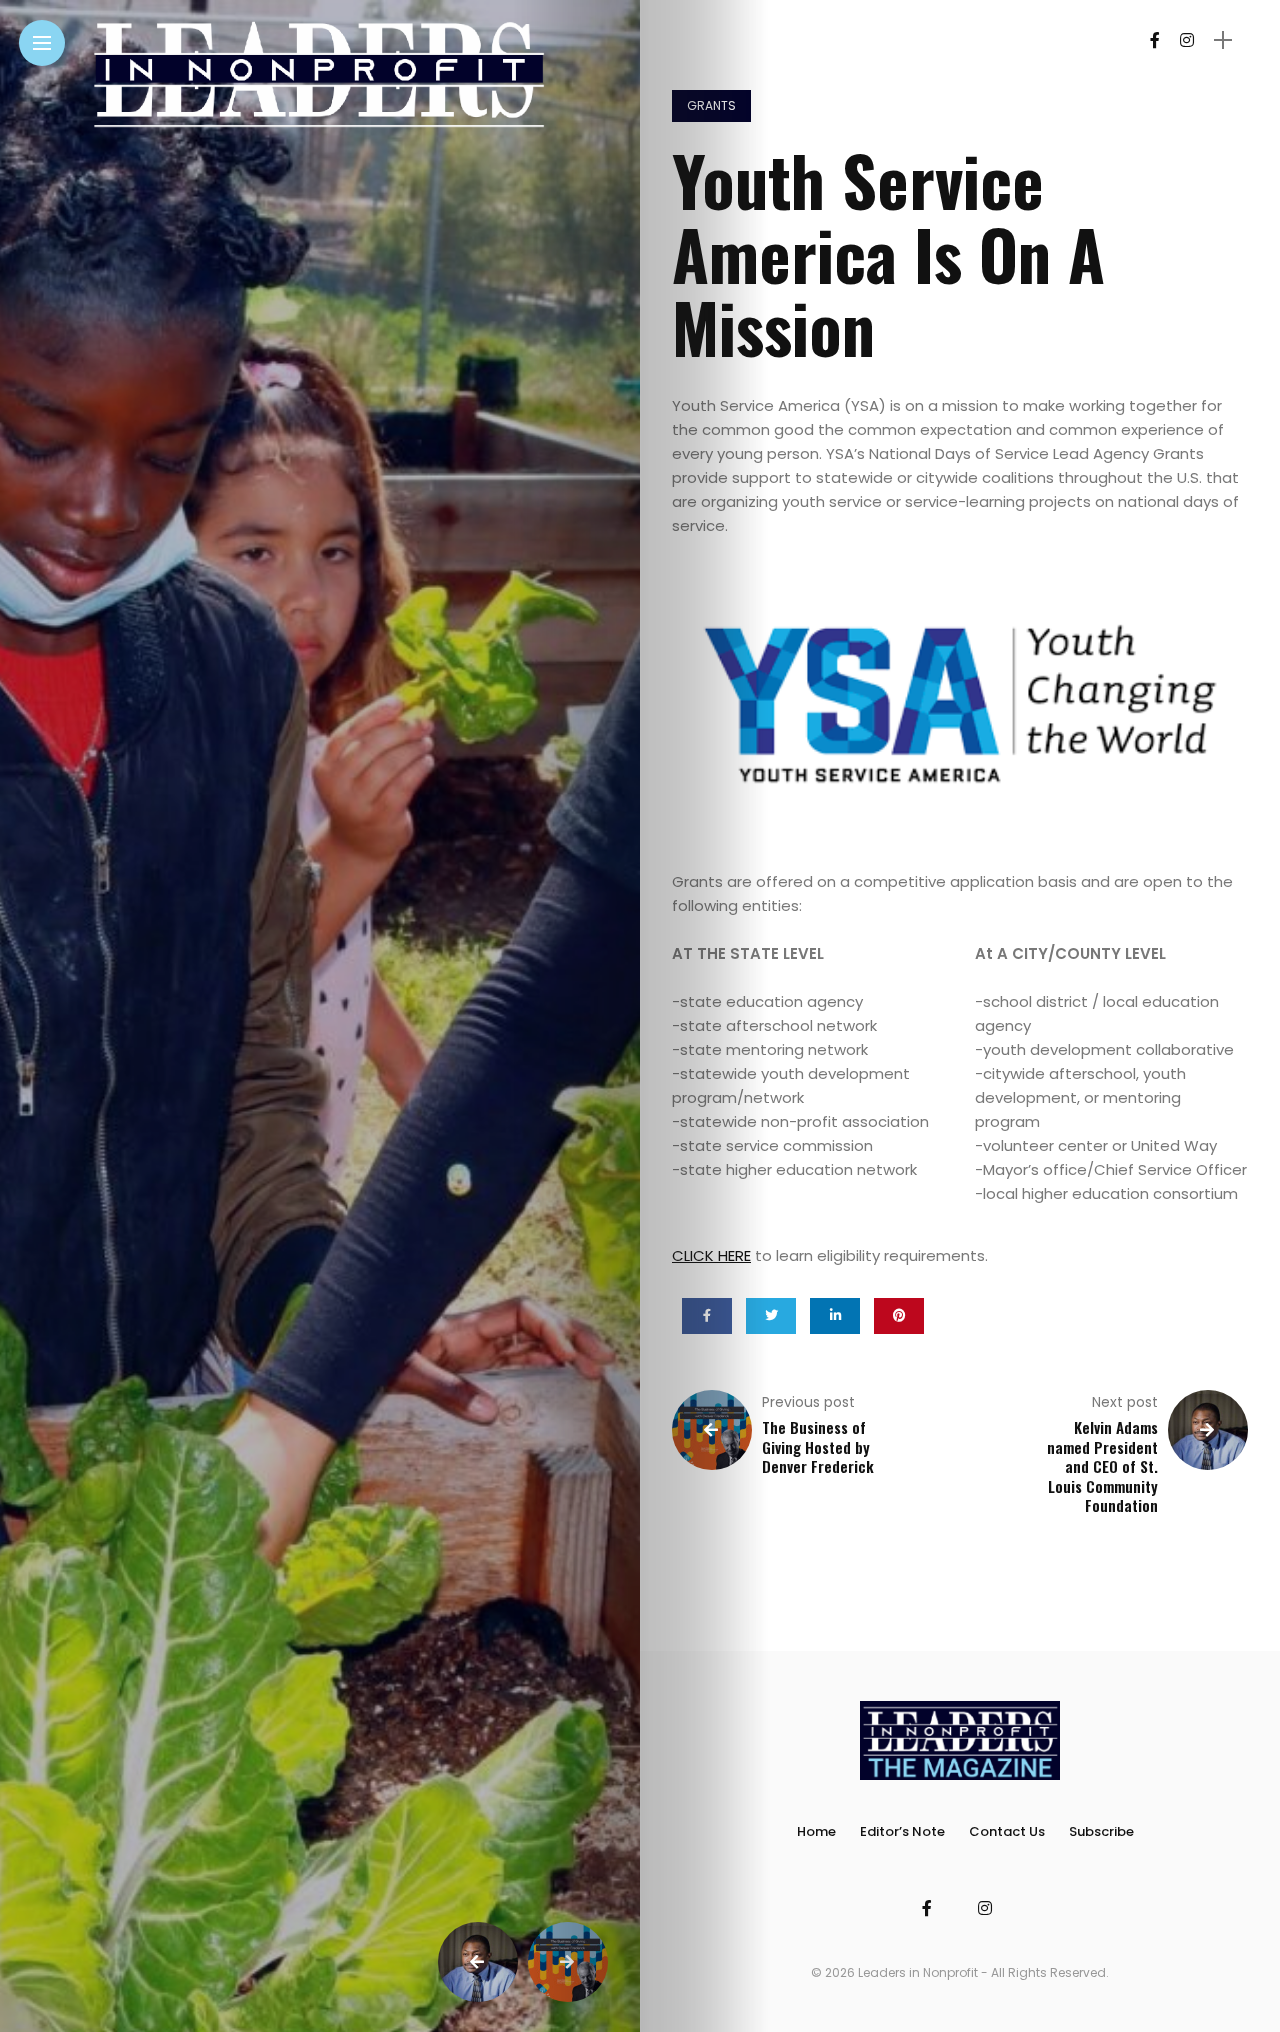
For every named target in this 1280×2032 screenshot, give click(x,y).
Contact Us (1007, 1831)
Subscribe (1101, 1831)
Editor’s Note (902, 1831)
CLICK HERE (711, 1255)
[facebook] (707, 1316)
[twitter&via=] (771, 1316)
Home (816, 1831)
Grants (711, 105)
